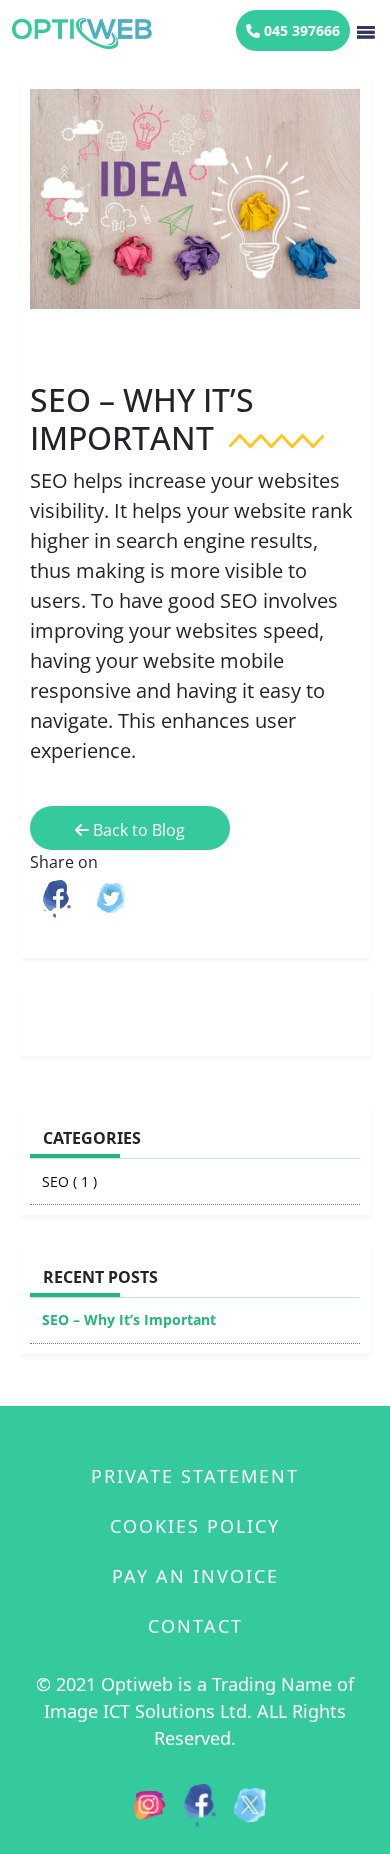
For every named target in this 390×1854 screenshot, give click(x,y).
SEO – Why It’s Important (129, 1319)
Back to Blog (137, 830)
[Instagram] (150, 1803)
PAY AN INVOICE (195, 1576)
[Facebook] (200, 1803)
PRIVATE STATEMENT (195, 1476)
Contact (195, 1626)
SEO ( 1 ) (69, 1181)
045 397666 (300, 30)
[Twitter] (250, 1803)
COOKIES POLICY (195, 1526)
